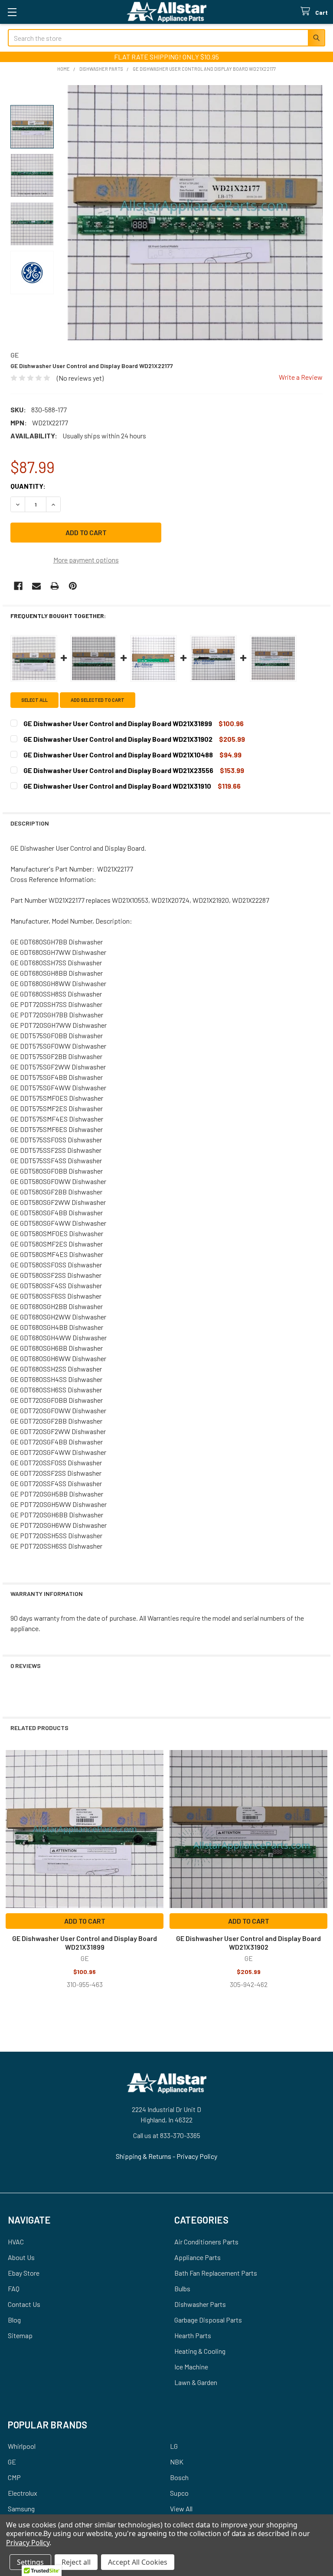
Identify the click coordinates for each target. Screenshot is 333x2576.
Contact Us (24, 2304)
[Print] (55, 586)
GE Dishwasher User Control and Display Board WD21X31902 (248, 1943)
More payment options (86, 560)
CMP (14, 2477)
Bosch (179, 2477)
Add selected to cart (98, 700)
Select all (34, 700)
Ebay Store (24, 2273)
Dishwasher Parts (200, 2304)
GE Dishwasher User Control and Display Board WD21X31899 (85, 1943)
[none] (195, 213)
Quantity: (28, 486)
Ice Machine (191, 2367)
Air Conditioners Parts (206, 2242)
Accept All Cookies (138, 2562)
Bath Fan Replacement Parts (216, 2273)
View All (181, 2509)
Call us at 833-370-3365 (167, 2135)
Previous (11, 1879)
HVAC (16, 2242)
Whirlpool (22, 2446)
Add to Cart (85, 1921)
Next (322, 1879)
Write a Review (301, 377)
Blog (14, 2320)
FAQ (14, 2288)
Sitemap (20, 2335)
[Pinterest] (73, 586)
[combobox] (166, 38)
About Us (21, 2257)
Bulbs (182, 2288)
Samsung (21, 2509)
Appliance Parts (198, 2257)
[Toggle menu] (12, 12)
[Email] (36, 586)
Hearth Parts (193, 2335)
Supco (179, 2493)
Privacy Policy (197, 2156)
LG (174, 2446)
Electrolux (23, 2493)
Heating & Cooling (200, 2351)
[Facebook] (18, 586)
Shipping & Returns (144, 2156)
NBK (177, 2462)
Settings (30, 2562)
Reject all (76, 2562)
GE (12, 2462)
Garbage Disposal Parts (208, 2320)
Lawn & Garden (196, 2382)
